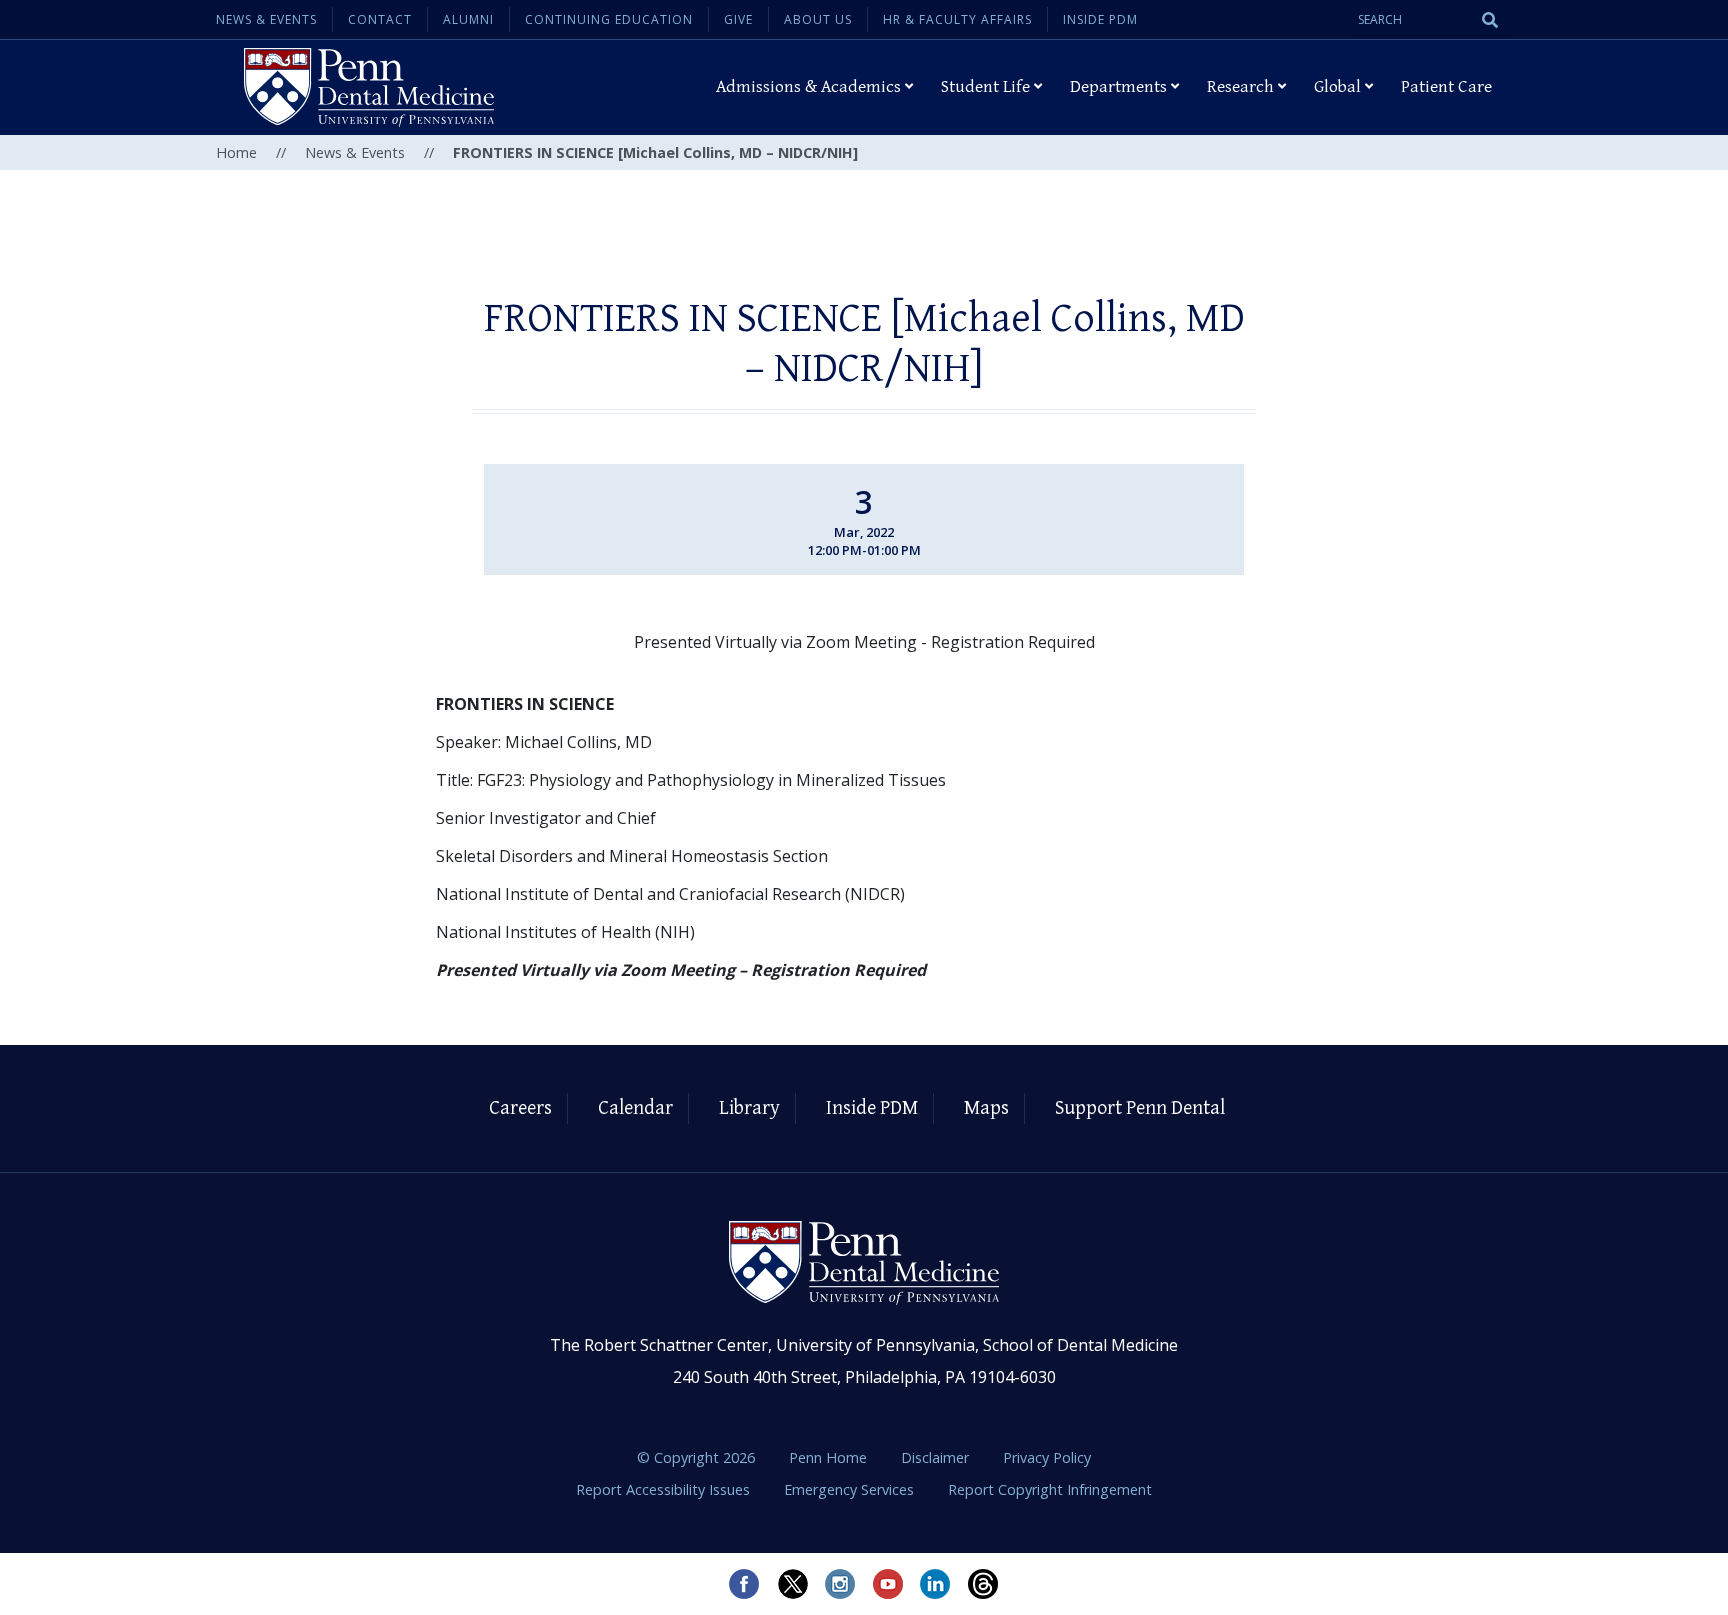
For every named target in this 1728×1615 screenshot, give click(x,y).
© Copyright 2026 (696, 1457)
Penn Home (830, 1457)
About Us (818, 19)
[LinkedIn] (936, 1584)
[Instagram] (840, 1584)
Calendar (635, 1108)
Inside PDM (1100, 19)
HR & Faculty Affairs (957, 19)
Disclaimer (937, 1457)
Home (236, 152)
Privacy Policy (1047, 1457)
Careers (520, 1108)
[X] (792, 1584)
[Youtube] (888, 1584)
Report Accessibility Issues (665, 1489)
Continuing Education (609, 19)
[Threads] (984, 1584)
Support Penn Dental (1140, 1108)
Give (738, 19)
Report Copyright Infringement (1050, 1489)
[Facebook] (744, 1584)
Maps (986, 1108)
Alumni (468, 19)
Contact (380, 19)
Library (749, 1108)
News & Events (266, 19)
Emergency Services (851, 1489)
